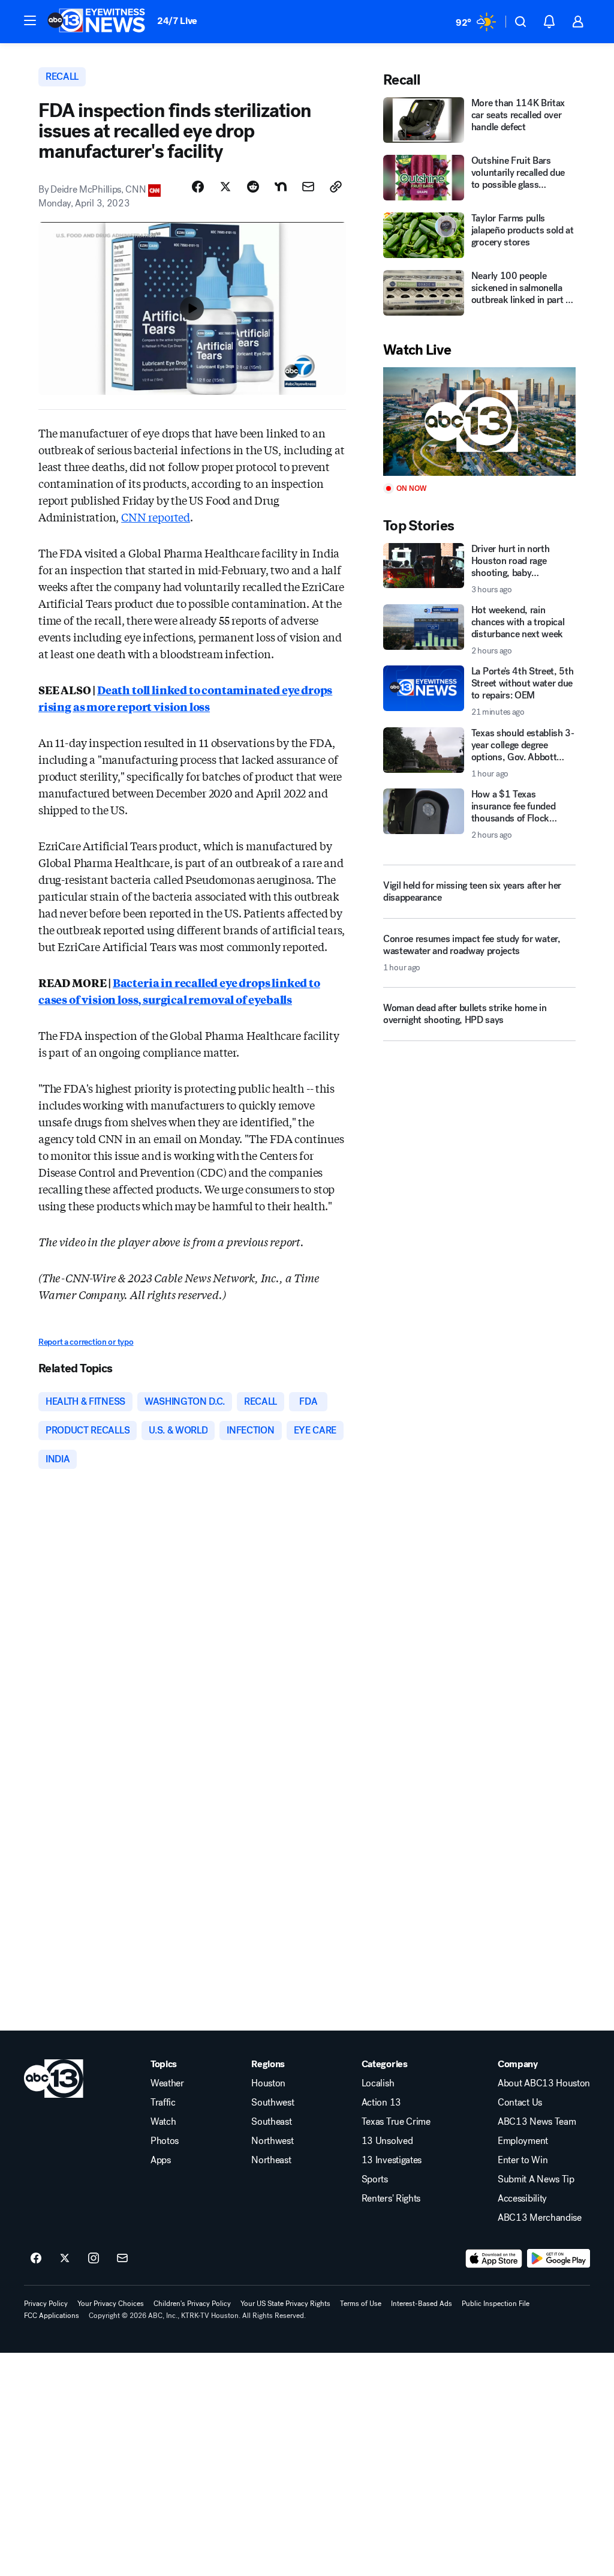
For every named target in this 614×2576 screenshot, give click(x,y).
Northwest (272, 2141)
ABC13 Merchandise (540, 2218)
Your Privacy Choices (111, 2304)
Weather (167, 2083)
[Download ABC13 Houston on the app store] (494, 2259)
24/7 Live (177, 21)
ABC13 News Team (537, 2122)
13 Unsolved (387, 2141)
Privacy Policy (46, 2304)
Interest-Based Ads (422, 2304)
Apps (161, 2160)
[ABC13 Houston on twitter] (65, 2259)
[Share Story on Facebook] (198, 187)
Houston (268, 2083)
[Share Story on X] (225, 187)
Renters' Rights (391, 2199)
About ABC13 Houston (544, 2083)
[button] (30, 20)
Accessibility (522, 2199)
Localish (378, 2083)
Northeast (271, 2160)
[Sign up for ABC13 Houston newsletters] (122, 2259)
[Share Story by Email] (308, 187)
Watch (163, 2122)
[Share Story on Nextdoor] (281, 187)
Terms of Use (361, 2304)
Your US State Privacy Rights (285, 2304)
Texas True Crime (396, 2122)
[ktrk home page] (54, 2079)
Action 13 (381, 2103)
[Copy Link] (336, 187)
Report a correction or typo (86, 1342)
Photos (165, 2141)
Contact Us (520, 2103)
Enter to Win (523, 2160)
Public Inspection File (496, 2304)
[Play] (479, 422)
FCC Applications (52, 2316)
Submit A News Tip (536, 2179)
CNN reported (156, 517)
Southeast (271, 2122)
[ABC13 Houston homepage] (96, 22)
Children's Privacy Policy (192, 2304)
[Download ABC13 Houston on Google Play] (559, 2259)
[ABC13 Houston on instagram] (94, 2259)
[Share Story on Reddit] (253, 187)
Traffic (163, 2103)
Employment (523, 2141)
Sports (375, 2179)
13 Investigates (392, 2160)
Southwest (273, 2103)
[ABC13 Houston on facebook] (36, 2259)
